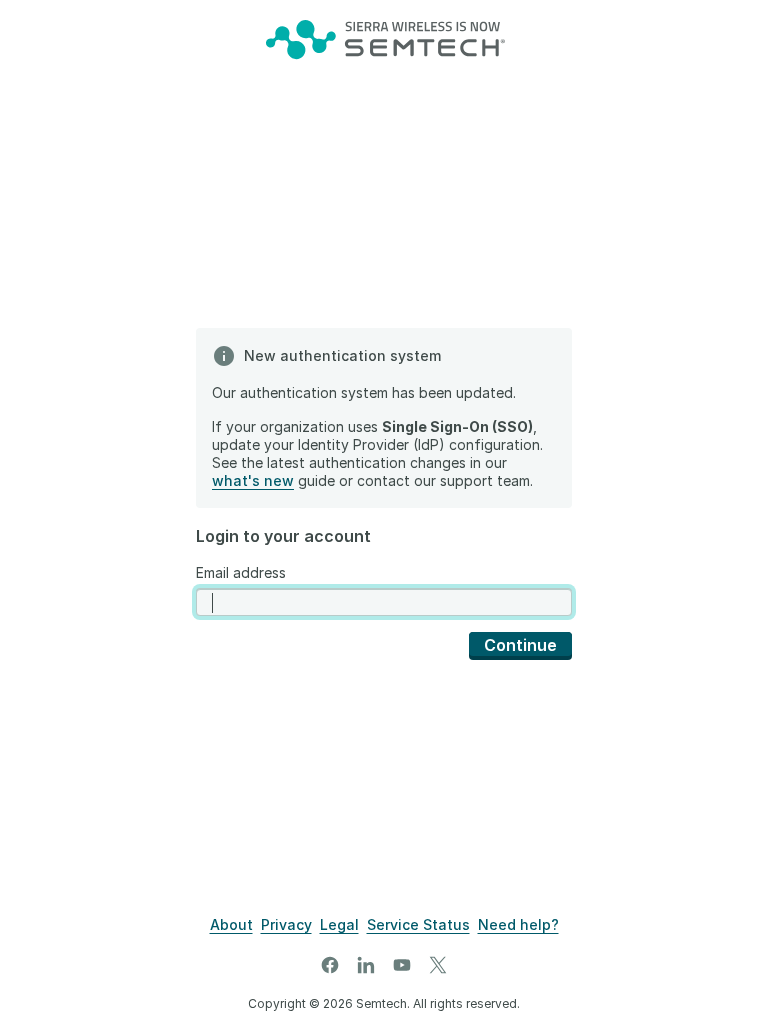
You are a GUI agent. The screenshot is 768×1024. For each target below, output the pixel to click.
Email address (241, 572)
